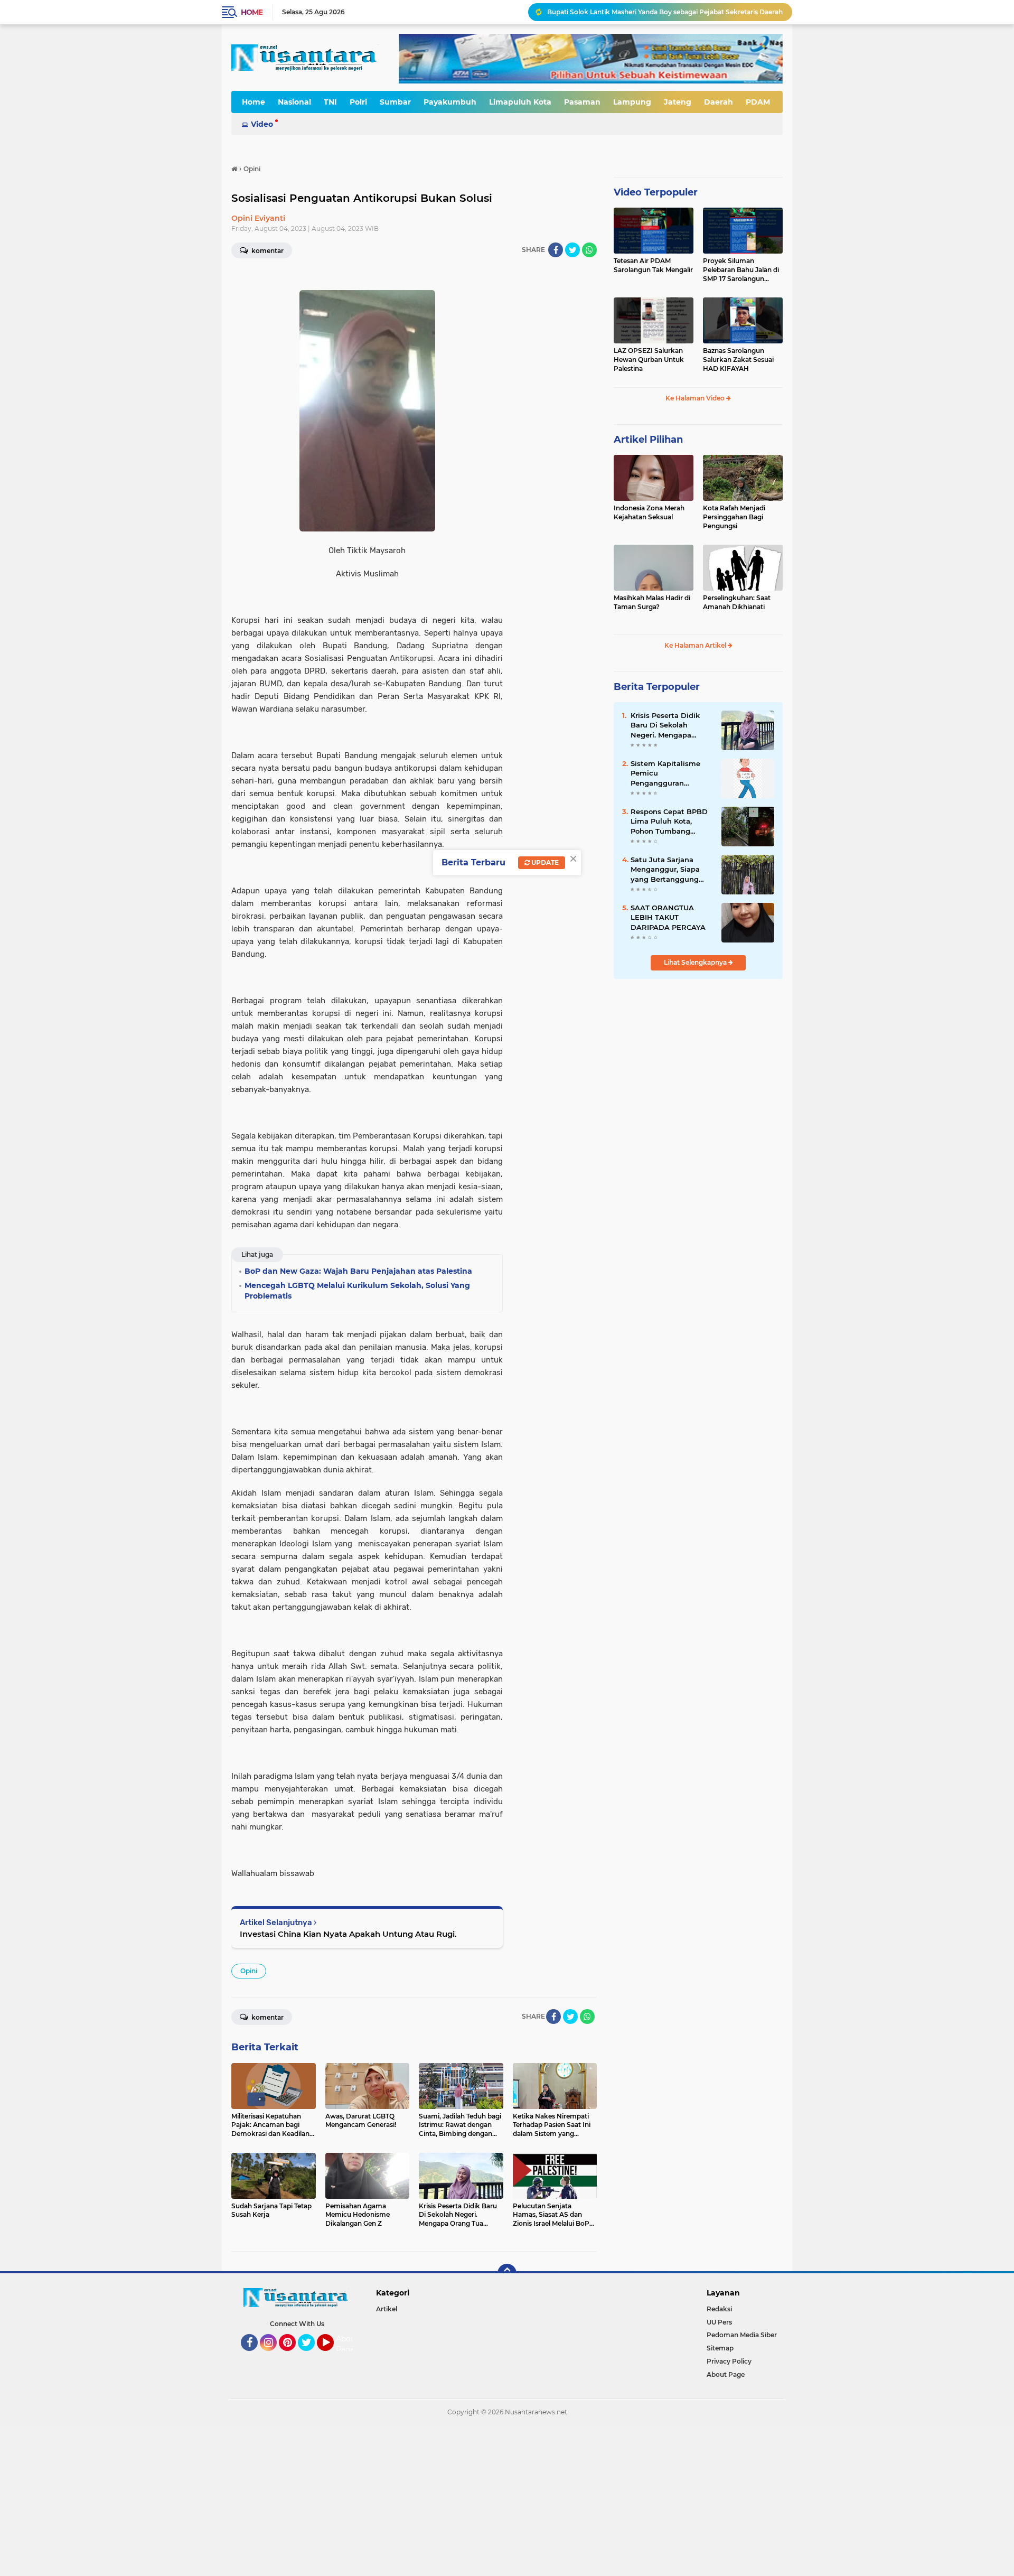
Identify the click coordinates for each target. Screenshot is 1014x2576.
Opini (249, 1971)
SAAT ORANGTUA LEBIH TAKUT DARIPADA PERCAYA (668, 917)
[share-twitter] (572, 250)
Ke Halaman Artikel (696, 645)
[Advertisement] (317, 2499)
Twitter (311, 2356)
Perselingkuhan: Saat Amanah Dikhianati (737, 602)
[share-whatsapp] (589, 250)
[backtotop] (507, 2273)
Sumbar (395, 102)
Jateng (678, 102)
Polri (358, 102)
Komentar (267, 251)
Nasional (294, 102)
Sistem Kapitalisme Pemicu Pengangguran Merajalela (665, 773)
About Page (347, 2344)
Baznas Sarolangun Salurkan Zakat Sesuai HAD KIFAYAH (738, 360)
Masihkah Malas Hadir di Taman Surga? (652, 602)
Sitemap (720, 2348)
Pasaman (582, 102)
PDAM (758, 102)
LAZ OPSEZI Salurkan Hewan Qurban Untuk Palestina (649, 360)
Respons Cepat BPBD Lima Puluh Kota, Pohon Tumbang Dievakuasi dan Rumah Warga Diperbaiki (669, 822)
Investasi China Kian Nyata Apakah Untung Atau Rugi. (348, 1934)
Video (262, 124)
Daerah (719, 102)
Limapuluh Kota (520, 102)
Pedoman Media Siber (742, 2335)
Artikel (387, 2309)
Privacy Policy (729, 2361)
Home (252, 12)
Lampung (632, 102)
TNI (330, 102)
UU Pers (719, 2322)
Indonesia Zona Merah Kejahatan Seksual (649, 512)
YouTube (332, 2356)
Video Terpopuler (656, 192)
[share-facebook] (556, 250)
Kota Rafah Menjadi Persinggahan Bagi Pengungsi (734, 517)
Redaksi (719, 2309)
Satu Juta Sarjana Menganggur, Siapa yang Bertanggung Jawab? (665, 870)
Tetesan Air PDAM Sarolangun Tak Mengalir (653, 265)
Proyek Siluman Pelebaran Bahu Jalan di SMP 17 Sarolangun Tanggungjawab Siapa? (741, 270)
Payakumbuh (450, 102)
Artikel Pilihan (648, 440)
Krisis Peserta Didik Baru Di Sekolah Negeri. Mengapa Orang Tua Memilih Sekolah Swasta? (665, 725)
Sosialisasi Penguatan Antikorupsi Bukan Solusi (362, 198)
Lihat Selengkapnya (696, 962)
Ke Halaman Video (696, 398)
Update (544, 862)
